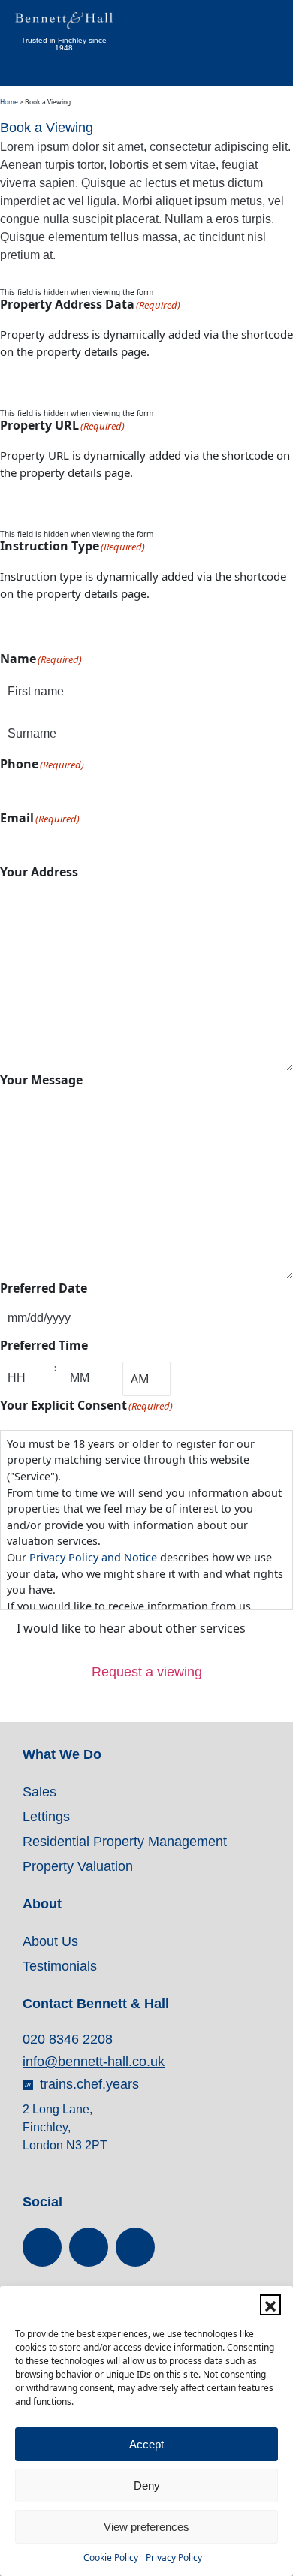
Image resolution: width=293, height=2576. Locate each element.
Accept (146, 2444)
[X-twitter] (89, 2247)
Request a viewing (147, 1672)
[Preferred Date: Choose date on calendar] (187, 1319)
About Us (50, 1941)
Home (9, 102)
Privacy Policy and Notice (93, 1557)
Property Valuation (78, 1866)
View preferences (146, 2527)
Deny (147, 2486)
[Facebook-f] (42, 2247)
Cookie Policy (111, 2558)
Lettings (46, 1817)
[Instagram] (135, 2247)
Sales (39, 1792)
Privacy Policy (174, 2558)
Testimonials (60, 1966)
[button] (270, 2305)
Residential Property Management (125, 1842)
